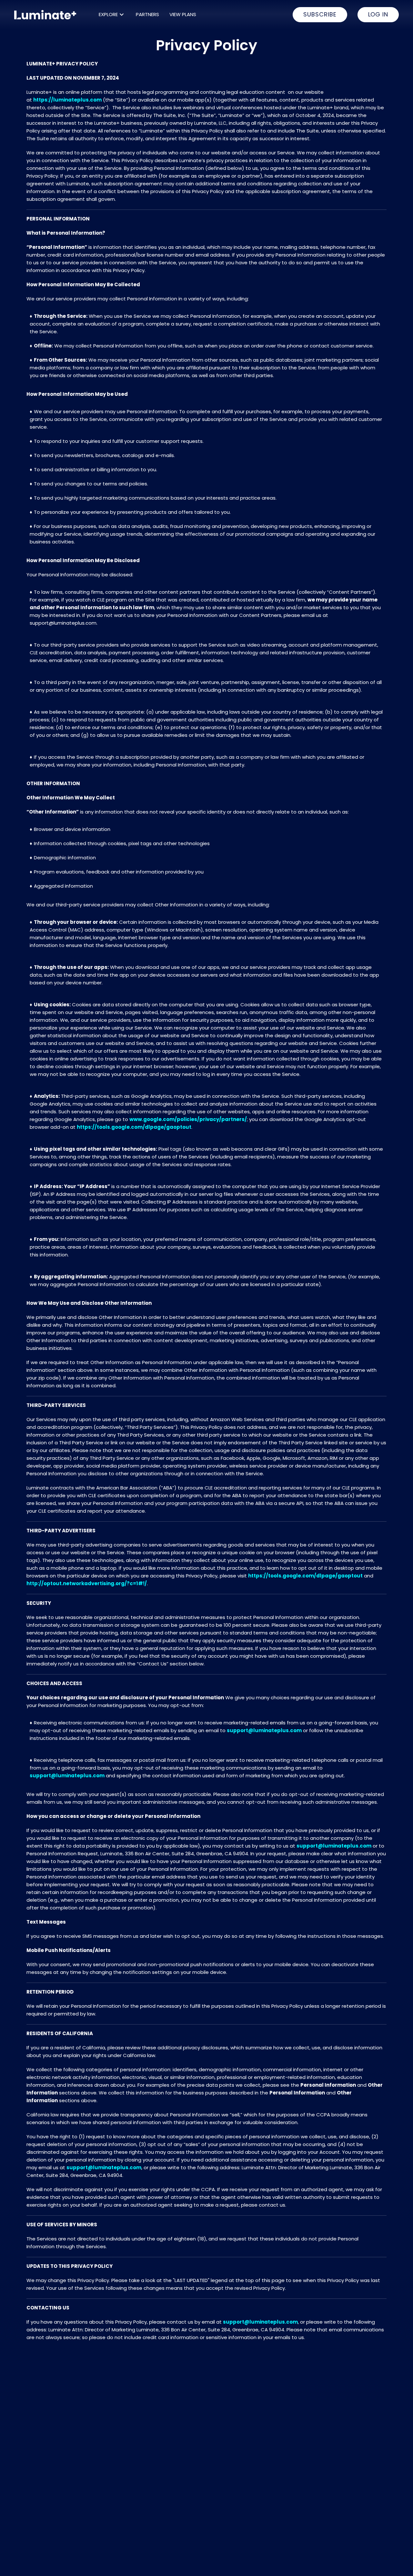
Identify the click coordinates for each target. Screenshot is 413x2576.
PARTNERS (147, 14)
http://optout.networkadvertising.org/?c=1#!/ (87, 1583)
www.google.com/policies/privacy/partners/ (188, 1119)
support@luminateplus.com (264, 1730)
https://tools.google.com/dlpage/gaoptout (134, 1127)
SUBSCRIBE (320, 14)
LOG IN (378, 14)
